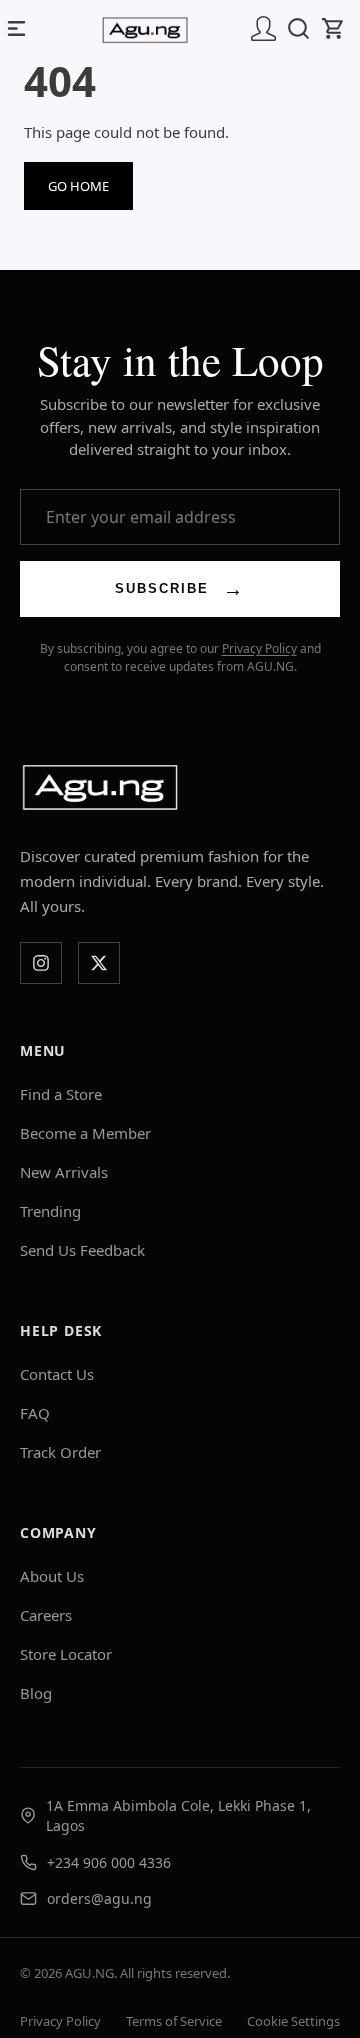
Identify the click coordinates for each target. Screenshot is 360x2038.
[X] (99, 963)
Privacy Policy (259, 648)
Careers (46, 1615)
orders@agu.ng (99, 1898)
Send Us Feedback (82, 1250)
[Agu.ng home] (100, 787)
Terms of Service (174, 2021)
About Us (52, 1576)
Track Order (60, 1452)
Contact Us (57, 1374)
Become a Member (85, 1133)
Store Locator (66, 1654)
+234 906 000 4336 (109, 1862)
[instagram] (41, 963)
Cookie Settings (293, 2021)
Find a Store (61, 1094)
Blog (36, 1693)
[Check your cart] (338, 28)
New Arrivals (64, 1172)
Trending (50, 1211)
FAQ (35, 1413)
